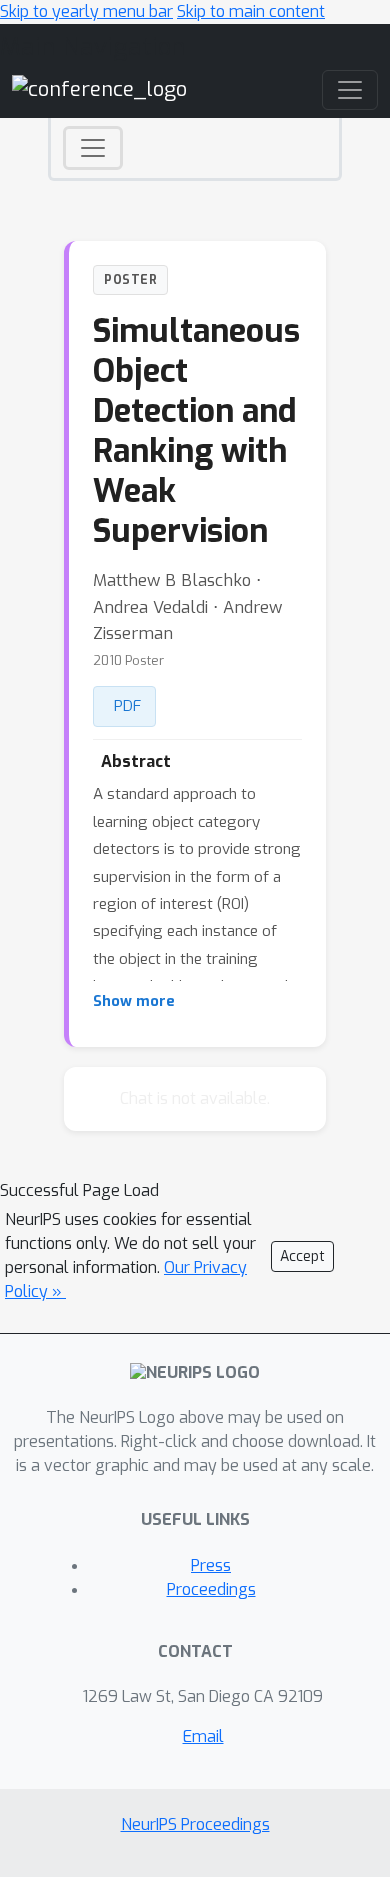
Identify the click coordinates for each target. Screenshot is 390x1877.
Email (203, 1736)
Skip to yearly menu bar (86, 11)
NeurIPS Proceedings (195, 1824)
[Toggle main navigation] (350, 90)
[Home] (99, 88)
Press (211, 1565)
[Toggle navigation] (93, 148)
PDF (127, 706)
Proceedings (211, 1589)
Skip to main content (251, 11)
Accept (302, 1256)
